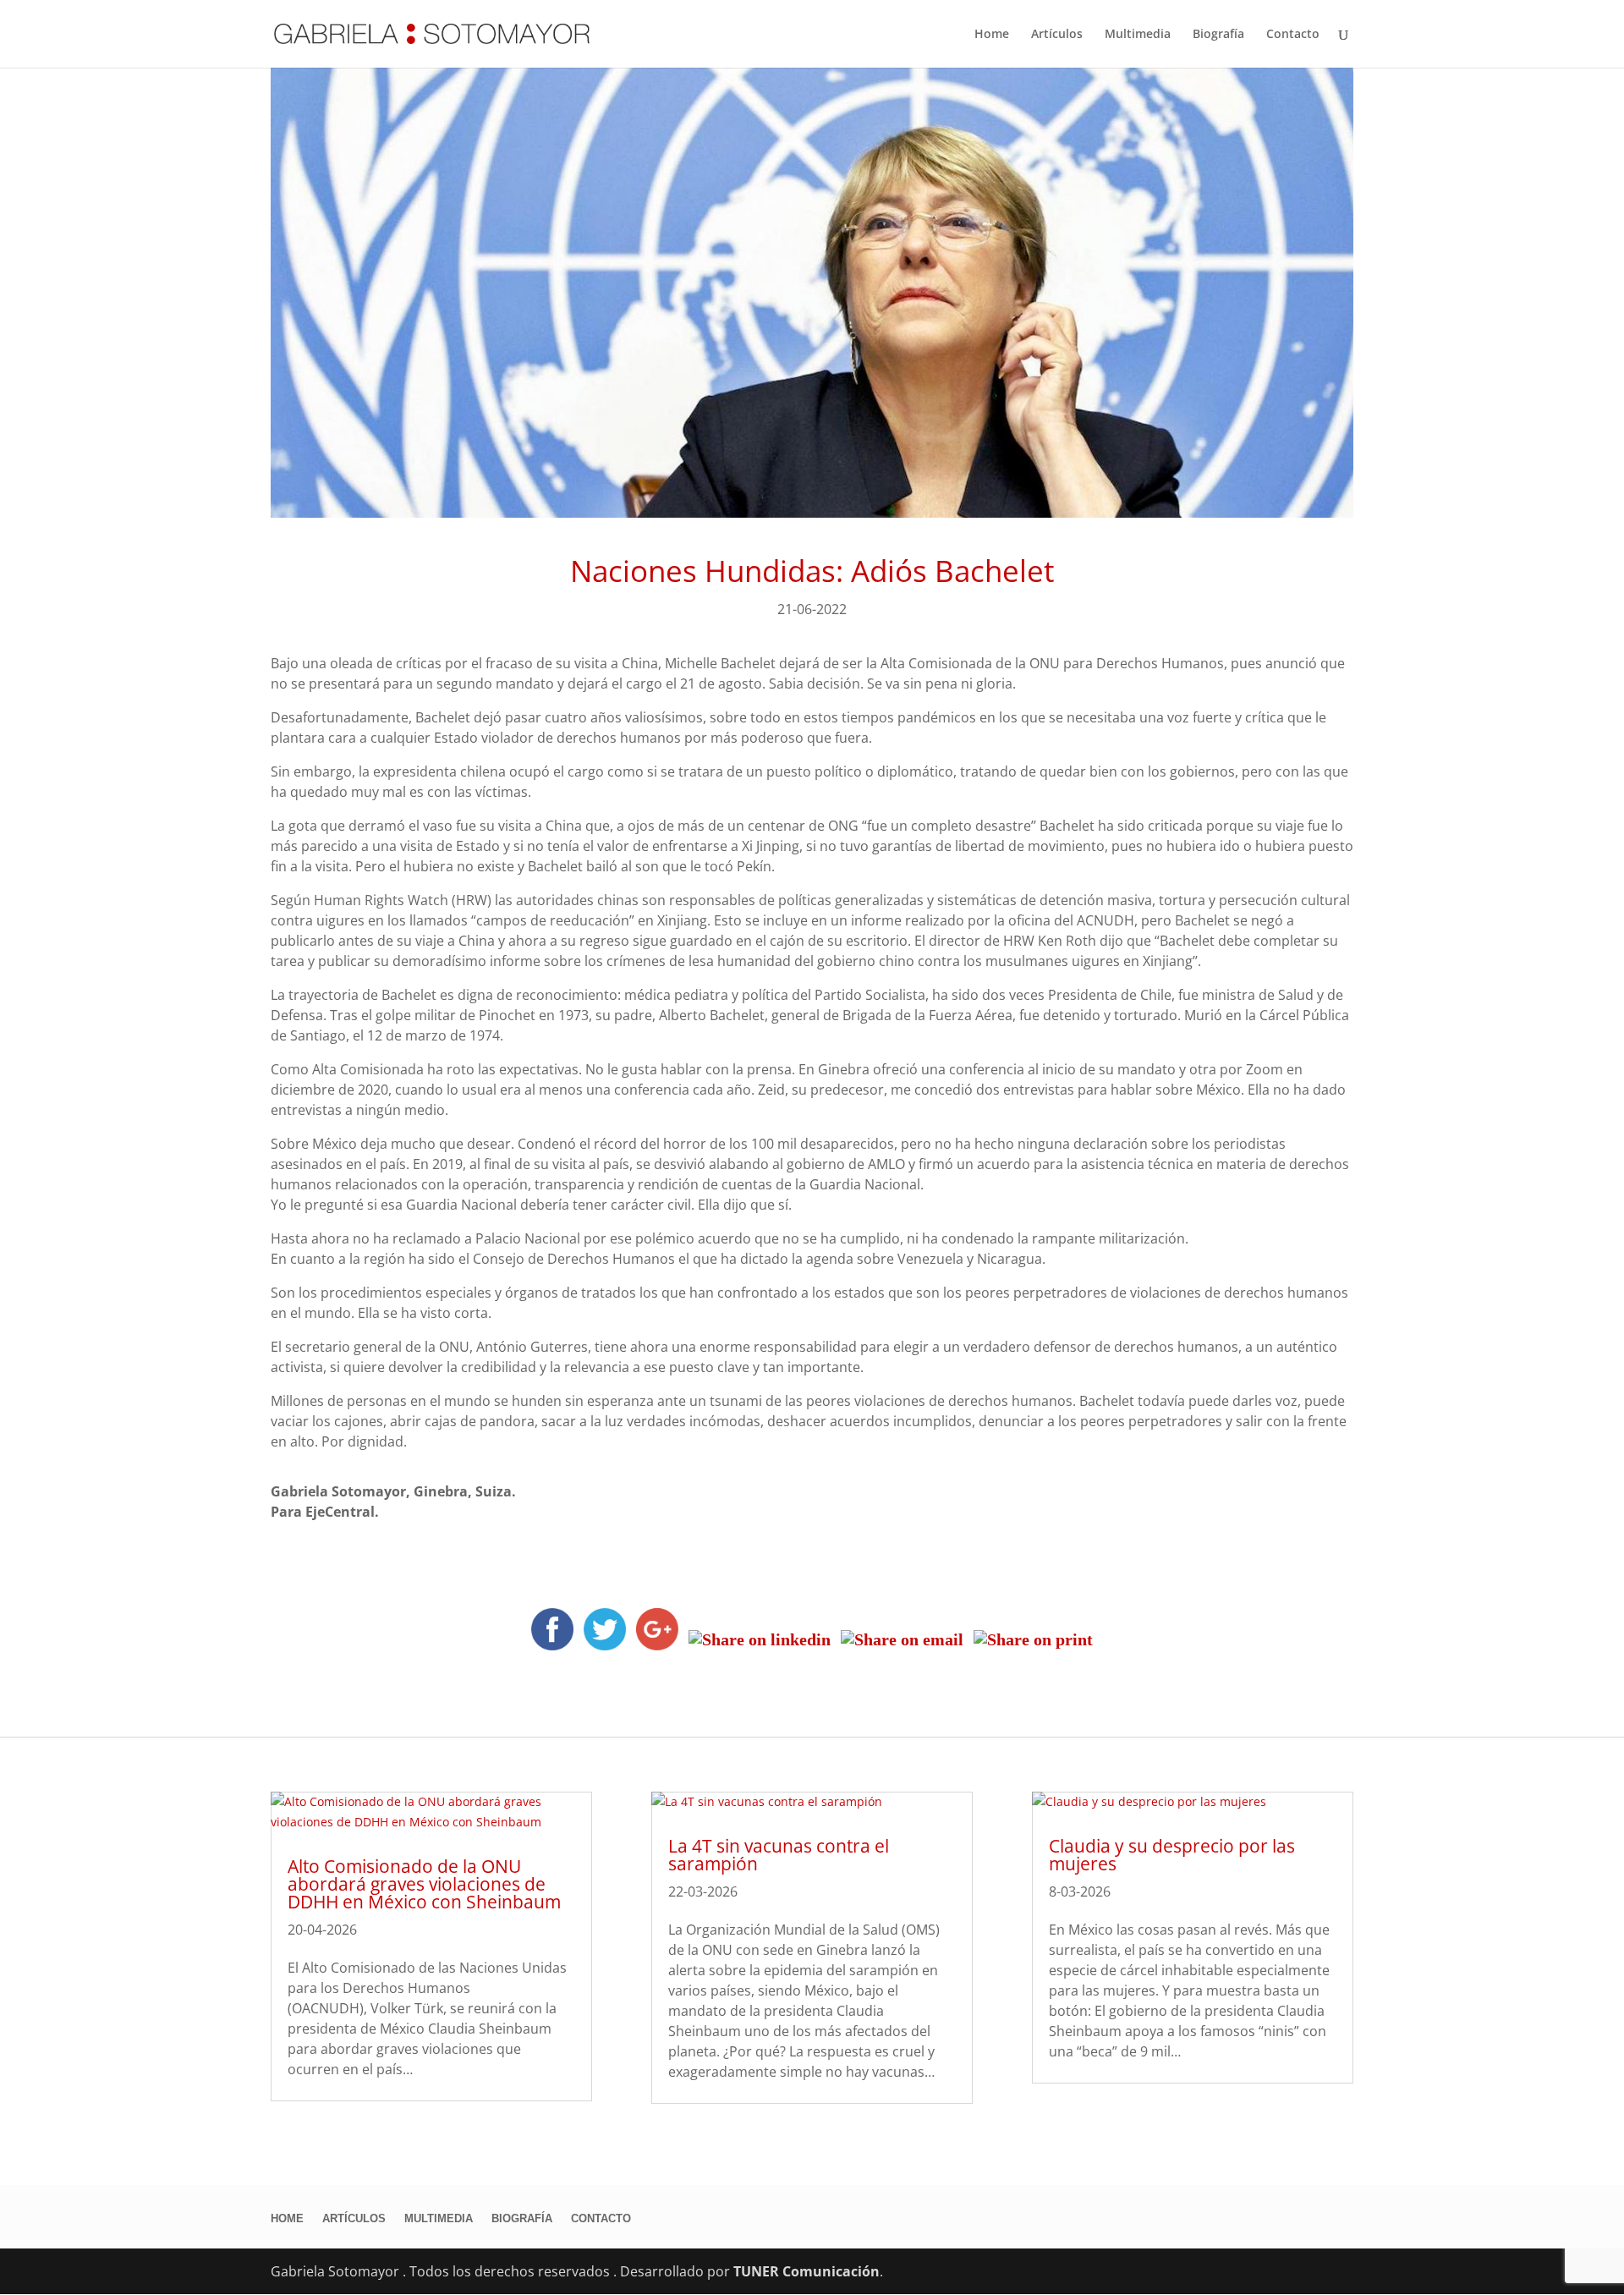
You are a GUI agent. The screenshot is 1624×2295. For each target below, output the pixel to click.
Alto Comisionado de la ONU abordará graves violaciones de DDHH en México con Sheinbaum (424, 1884)
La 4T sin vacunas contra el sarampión (779, 1855)
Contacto (1293, 35)
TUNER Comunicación (807, 2271)
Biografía (1218, 35)
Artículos (1057, 35)
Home (992, 35)
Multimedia (1138, 35)
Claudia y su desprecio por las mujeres (1172, 1855)
